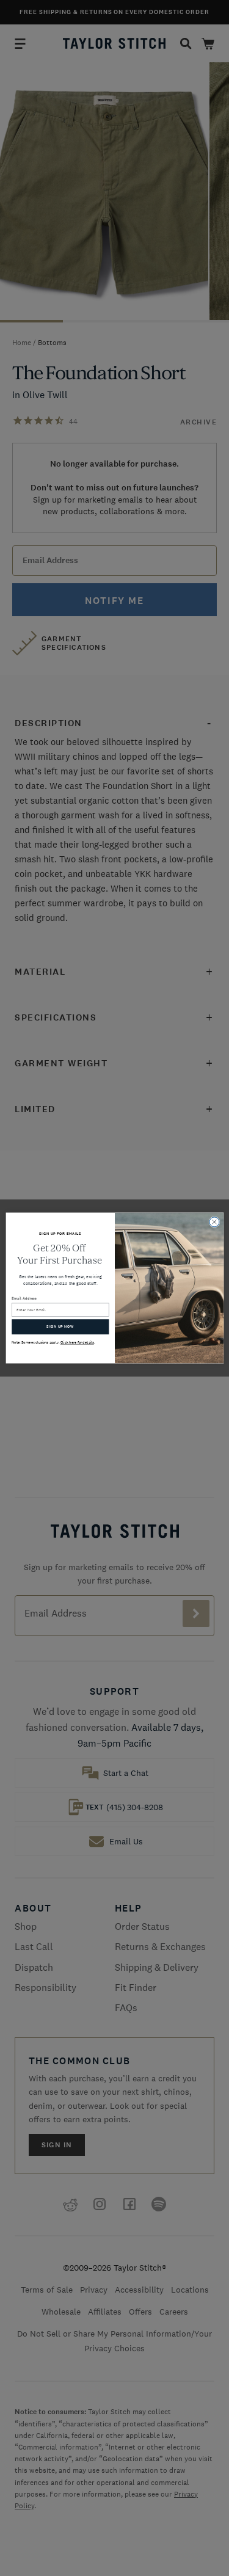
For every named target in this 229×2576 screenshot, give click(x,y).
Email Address (24, 1298)
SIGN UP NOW (60, 1327)
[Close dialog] (214, 1222)
